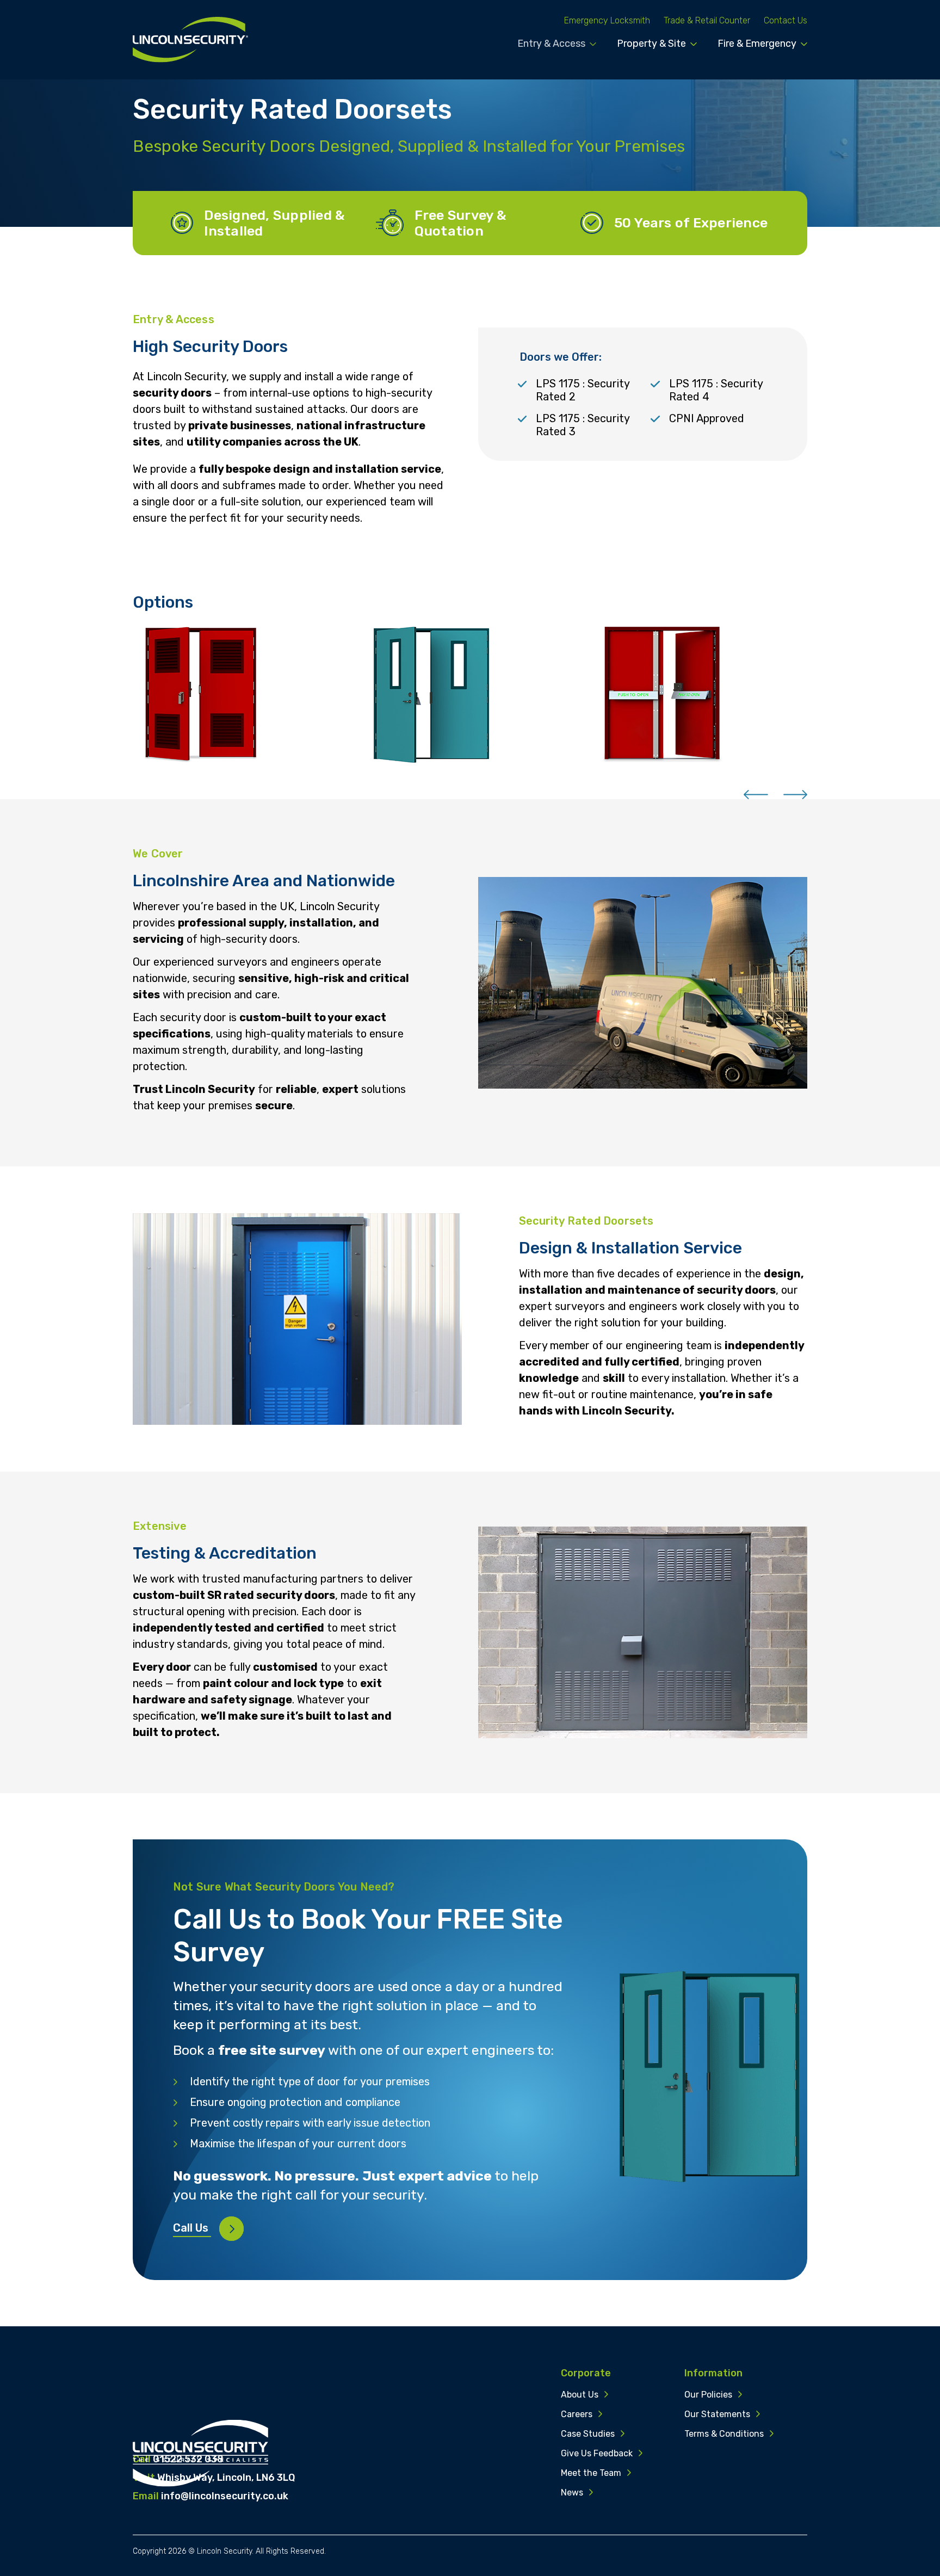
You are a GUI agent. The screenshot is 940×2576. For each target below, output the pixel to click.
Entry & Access (551, 44)
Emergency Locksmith (607, 20)
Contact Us (786, 20)
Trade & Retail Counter (707, 20)
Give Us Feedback (597, 2453)
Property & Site (651, 44)
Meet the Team (591, 2473)
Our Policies (708, 2395)
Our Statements (717, 2414)
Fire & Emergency (757, 44)
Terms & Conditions (724, 2434)
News (572, 2492)
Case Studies (588, 2434)
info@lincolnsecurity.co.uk (225, 2496)
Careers (577, 2414)
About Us (580, 2395)
